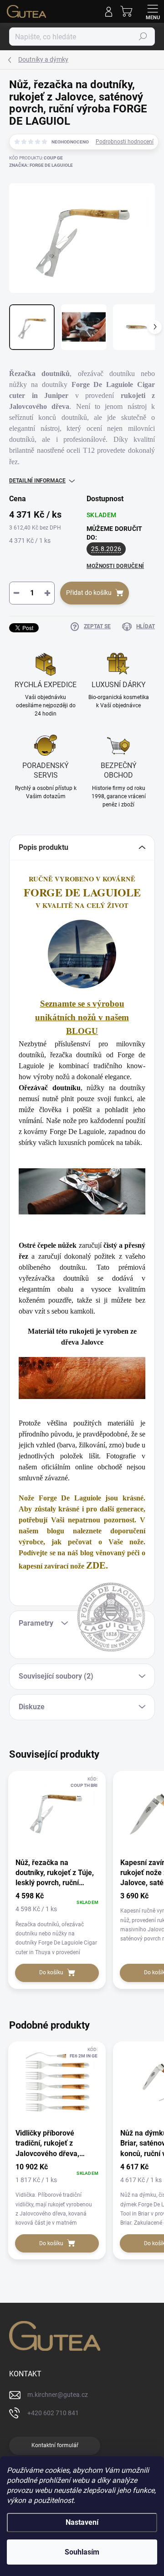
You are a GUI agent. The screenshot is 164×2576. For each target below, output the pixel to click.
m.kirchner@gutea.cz (58, 2395)
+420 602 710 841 (53, 2413)
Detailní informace (37, 481)
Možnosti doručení (115, 566)
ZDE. (97, 1565)
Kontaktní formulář (55, 2445)
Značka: (41, 165)
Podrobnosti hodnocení (125, 142)
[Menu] (153, 11)
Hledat (143, 37)
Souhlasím (82, 2552)
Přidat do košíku (89, 593)
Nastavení (82, 2522)
